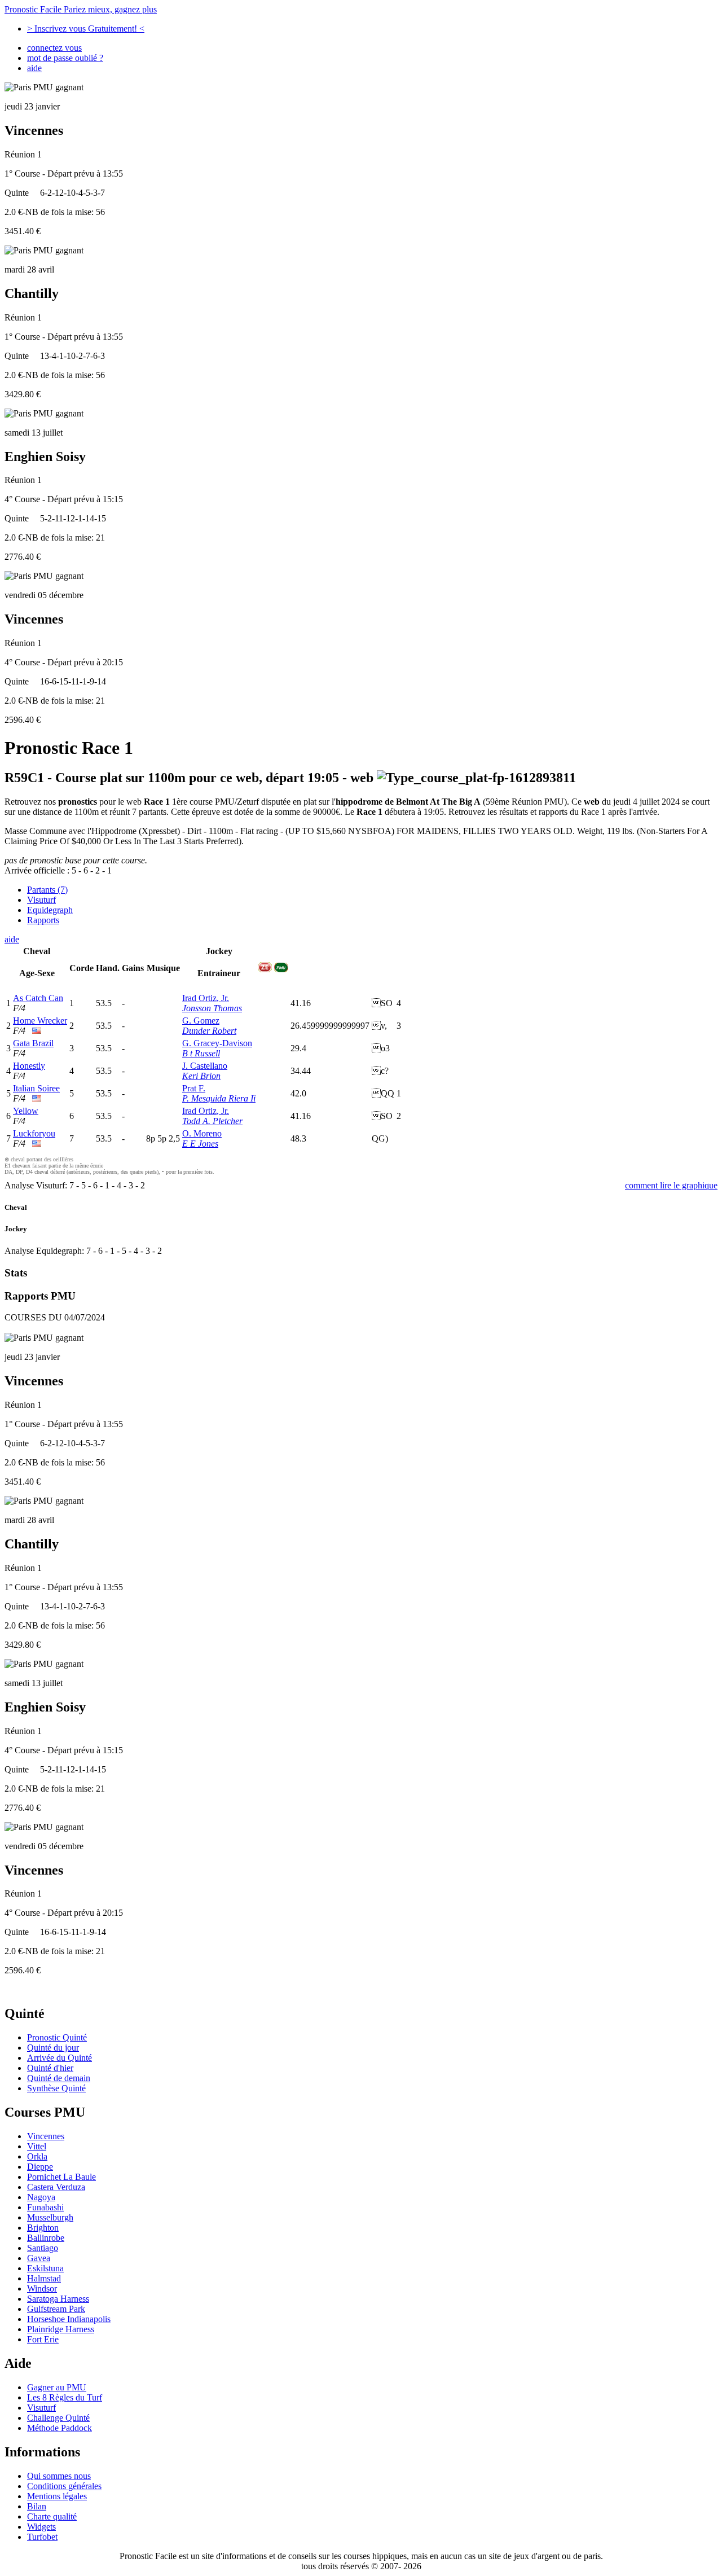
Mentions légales (57, 2496)
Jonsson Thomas (212, 1008)
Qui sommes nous (59, 2476)
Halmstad (44, 2278)
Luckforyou (34, 1133)
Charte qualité (52, 2516)
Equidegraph (50, 910)
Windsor (42, 2288)
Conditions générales (64, 2486)
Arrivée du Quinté (60, 2058)
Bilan (37, 2506)
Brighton (43, 2228)
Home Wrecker (40, 1021)
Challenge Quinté (58, 2418)
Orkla (37, 2156)
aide (34, 68)
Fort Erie (43, 2339)
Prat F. (194, 1088)
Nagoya (41, 2197)
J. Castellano (205, 1066)
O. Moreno (202, 1133)
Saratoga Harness (58, 2299)
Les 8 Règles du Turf (65, 2397)
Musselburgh (50, 2217)
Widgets (41, 2527)
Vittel (37, 2146)
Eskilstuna (45, 2268)
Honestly (29, 1066)
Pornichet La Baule (61, 2177)
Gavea (39, 2258)
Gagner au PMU (57, 2387)
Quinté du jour (53, 2048)
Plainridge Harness (61, 2329)
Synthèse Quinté (56, 2088)
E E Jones (200, 1144)
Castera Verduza (56, 2187)
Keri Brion (201, 1076)
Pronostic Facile (81, 9)
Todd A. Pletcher (212, 1121)
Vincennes (46, 2136)
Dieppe (40, 2167)
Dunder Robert (209, 1031)
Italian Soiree (36, 1088)
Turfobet (42, 2537)
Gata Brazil (33, 1043)
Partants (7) (47, 890)
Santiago (43, 2248)
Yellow (26, 1111)
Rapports (43, 920)
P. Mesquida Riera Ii (219, 1098)
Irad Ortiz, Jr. (206, 998)
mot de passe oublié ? (65, 58)
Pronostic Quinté (57, 2037)
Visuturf (41, 900)
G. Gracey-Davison (217, 1043)
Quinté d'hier (50, 2068)
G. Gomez (201, 1021)
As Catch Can (38, 998)
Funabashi (45, 2207)
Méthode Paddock (60, 2428)
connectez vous (54, 48)
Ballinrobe (46, 2238)
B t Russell (201, 1053)
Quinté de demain (59, 2078)
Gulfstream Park (56, 2309)
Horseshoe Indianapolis (69, 2319)
